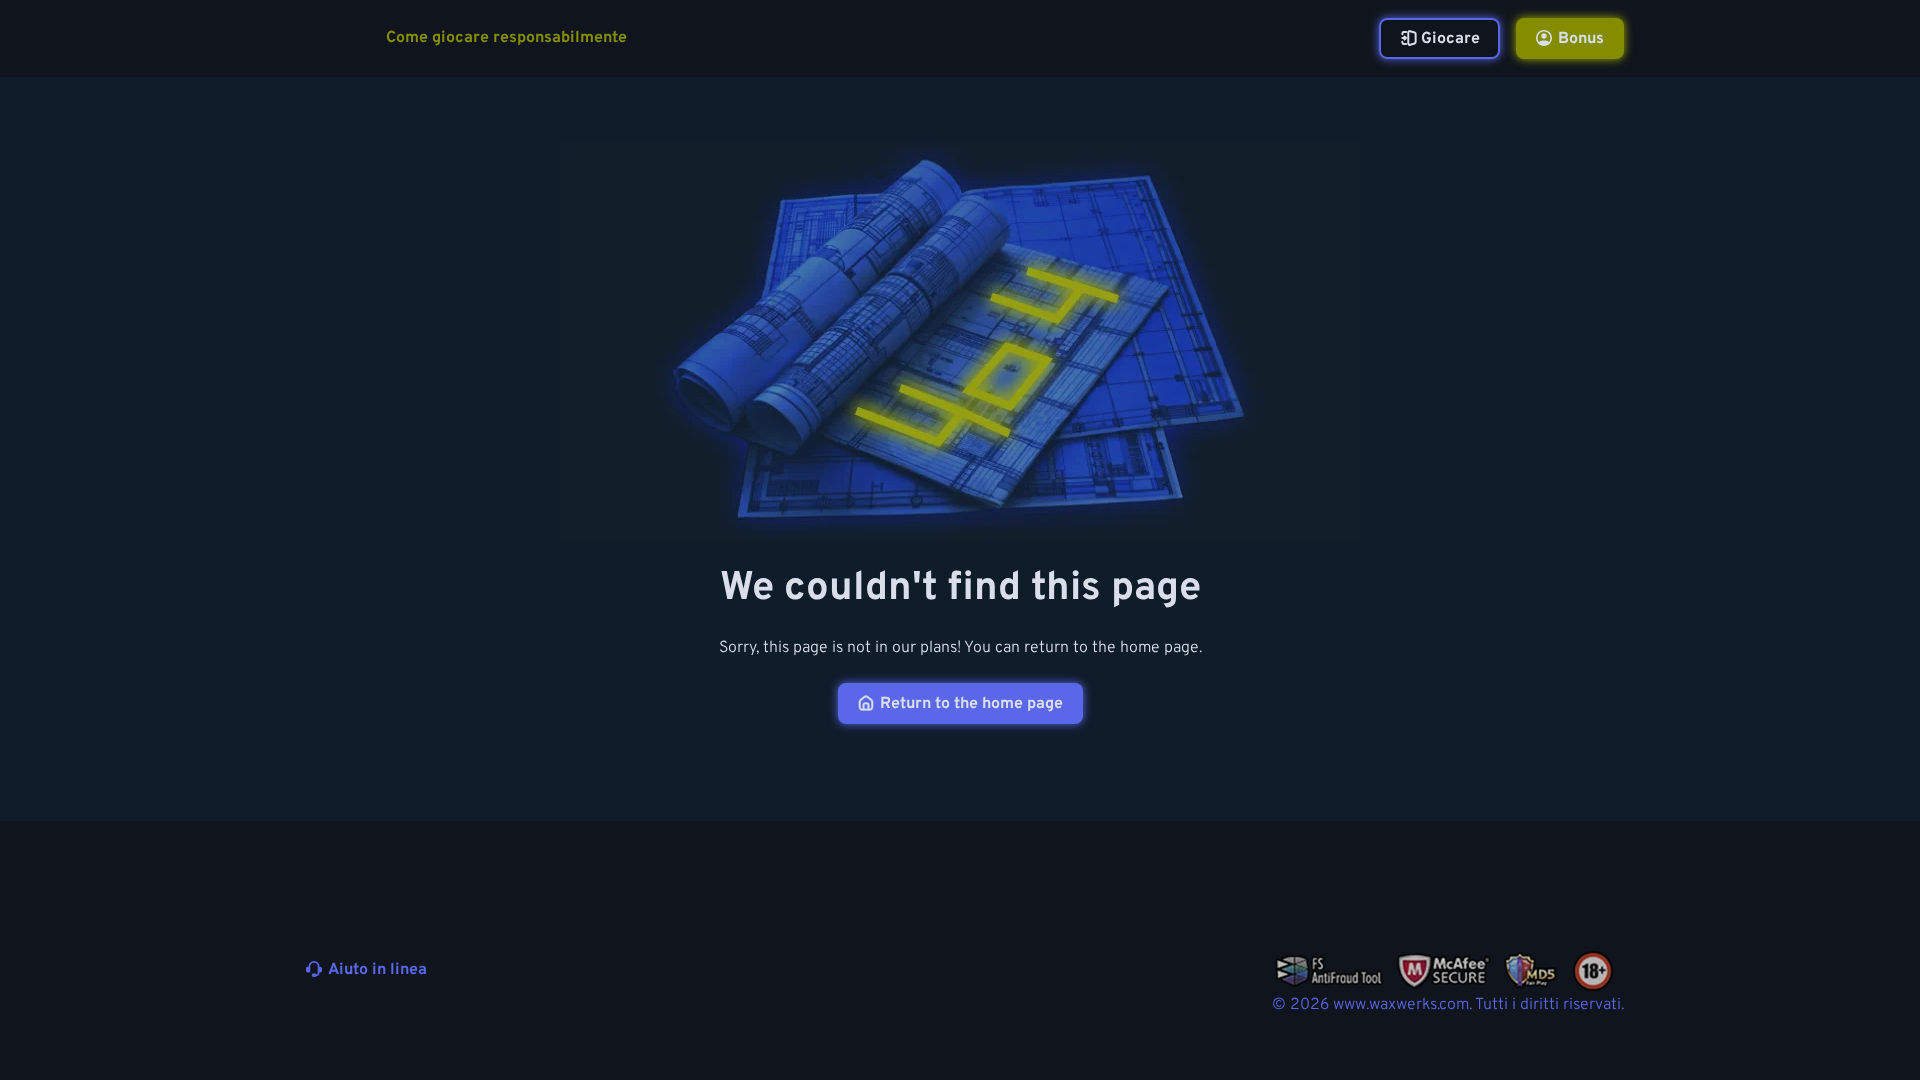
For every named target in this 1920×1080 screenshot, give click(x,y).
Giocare (1450, 39)
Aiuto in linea (377, 970)
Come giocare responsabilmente (506, 38)
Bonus (1581, 39)
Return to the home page (971, 704)
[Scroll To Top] (1662, 1018)
